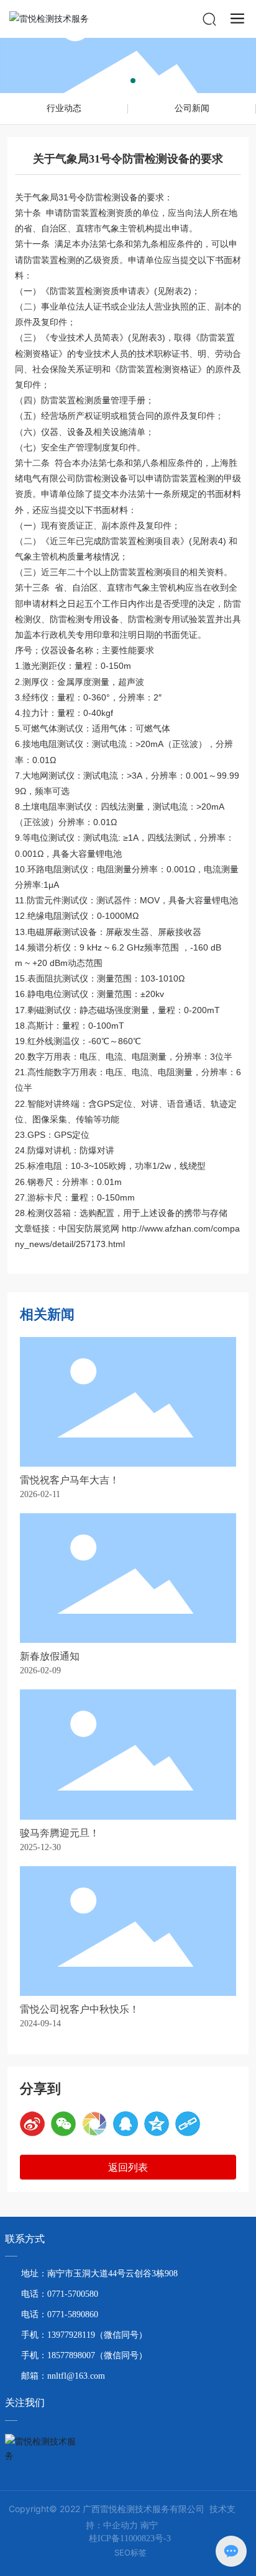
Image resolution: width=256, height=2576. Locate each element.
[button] (123, 81)
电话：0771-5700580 (60, 2294)
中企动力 (121, 2525)
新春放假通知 (50, 1656)
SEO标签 (130, 2552)
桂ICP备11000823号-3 (130, 2538)
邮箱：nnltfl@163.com (63, 2376)
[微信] (63, 2124)
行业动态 (64, 108)
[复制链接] (188, 2124)
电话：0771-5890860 (60, 2314)
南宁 (149, 2525)
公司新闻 (192, 108)
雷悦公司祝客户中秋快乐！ (80, 2009)
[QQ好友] (126, 2124)
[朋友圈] (94, 2124)
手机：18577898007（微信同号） (84, 2355)
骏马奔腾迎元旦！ (60, 1833)
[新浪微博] (32, 2124)
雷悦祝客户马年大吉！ (70, 1480)
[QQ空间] (157, 2124)
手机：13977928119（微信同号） (84, 2335)
